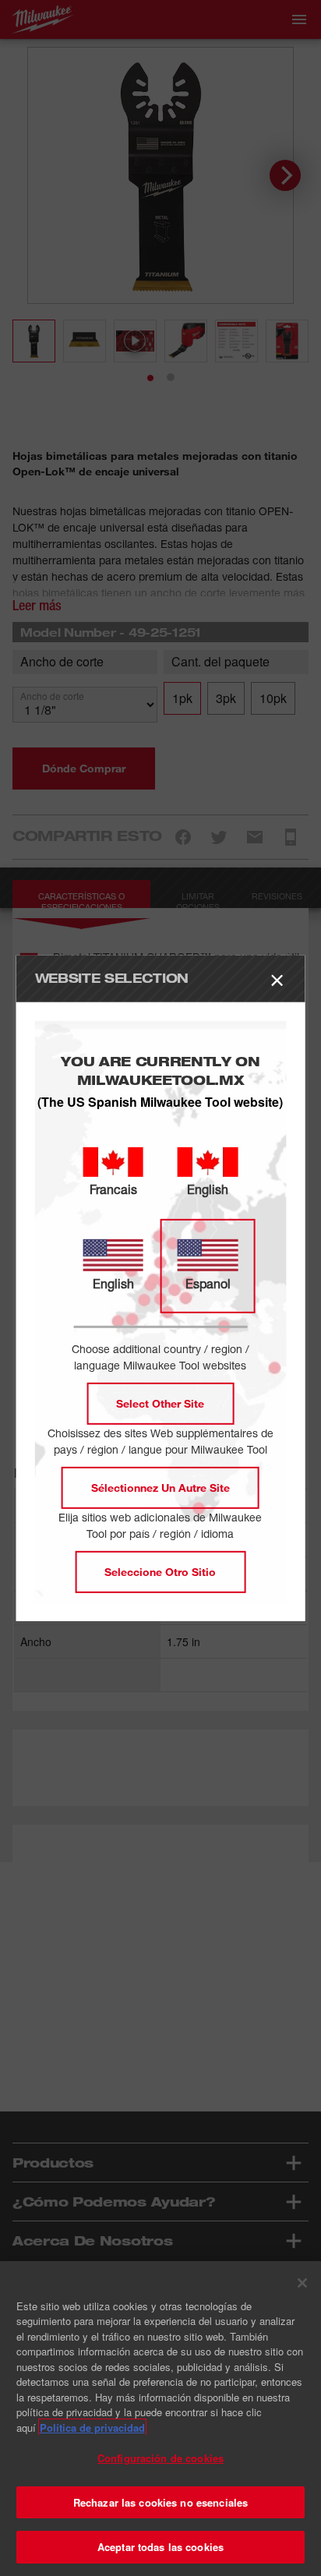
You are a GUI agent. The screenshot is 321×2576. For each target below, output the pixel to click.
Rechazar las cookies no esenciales (160, 2502)
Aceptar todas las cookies (160, 2547)
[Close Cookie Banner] (302, 2283)
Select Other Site (160, 1403)
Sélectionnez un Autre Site (160, 1488)
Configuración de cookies (160, 2458)
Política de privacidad (92, 2428)
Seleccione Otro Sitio (160, 1572)
